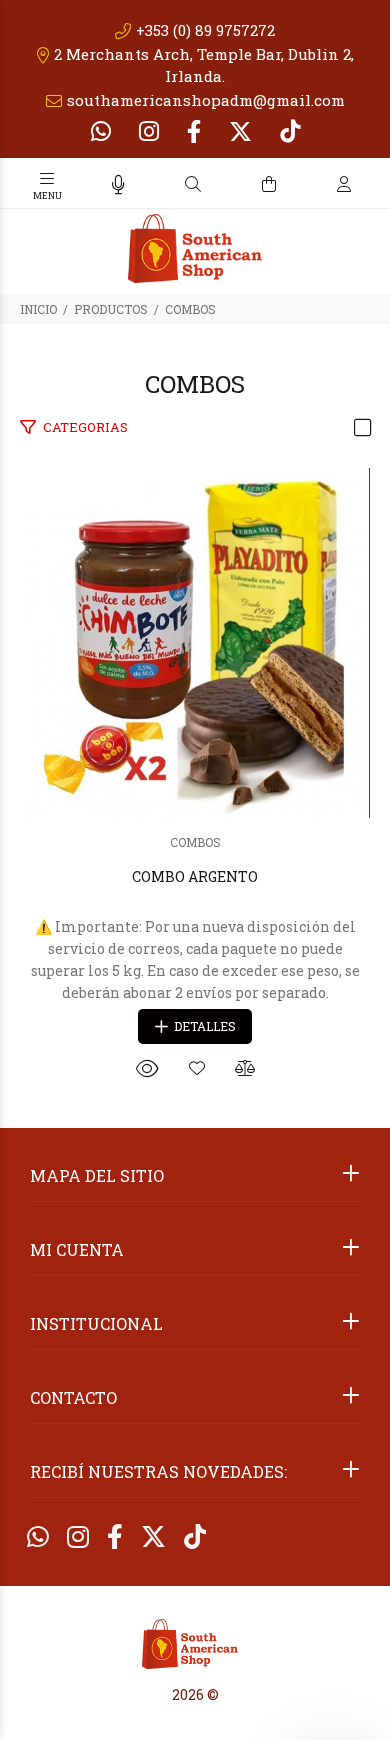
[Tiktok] (288, 131)
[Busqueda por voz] (118, 184)
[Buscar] (193, 184)
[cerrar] (370, 186)
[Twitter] (240, 131)
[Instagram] (149, 131)
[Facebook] (194, 131)
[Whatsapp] (103, 131)
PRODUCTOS (111, 309)
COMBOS (190, 309)
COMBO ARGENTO (195, 876)
